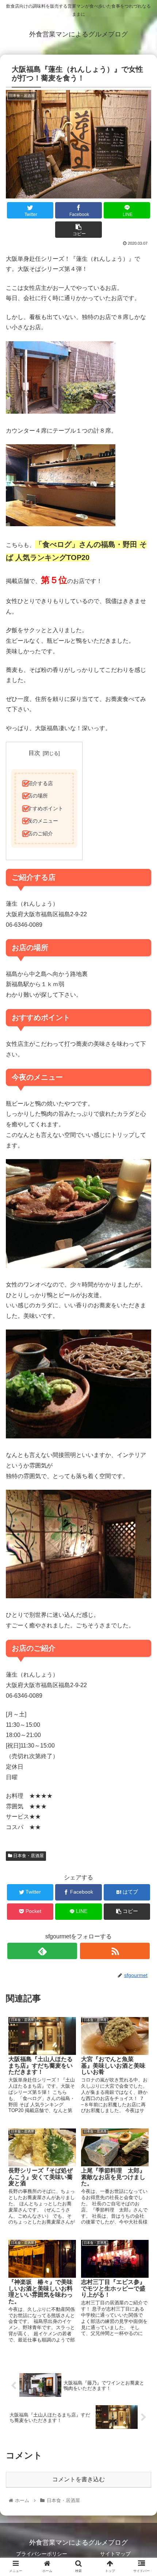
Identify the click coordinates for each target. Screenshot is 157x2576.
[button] (142, 1369)
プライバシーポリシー (42, 2554)
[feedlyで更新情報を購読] (42, 1951)
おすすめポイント (43, 808)
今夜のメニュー (40, 821)
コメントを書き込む (78, 2479)
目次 (34, 753)
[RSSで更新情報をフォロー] (115, 1951)
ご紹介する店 (38, 783)
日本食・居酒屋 (28, 1856)
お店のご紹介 (38, 834)
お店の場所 (35, 796)
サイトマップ (115, 2554)
